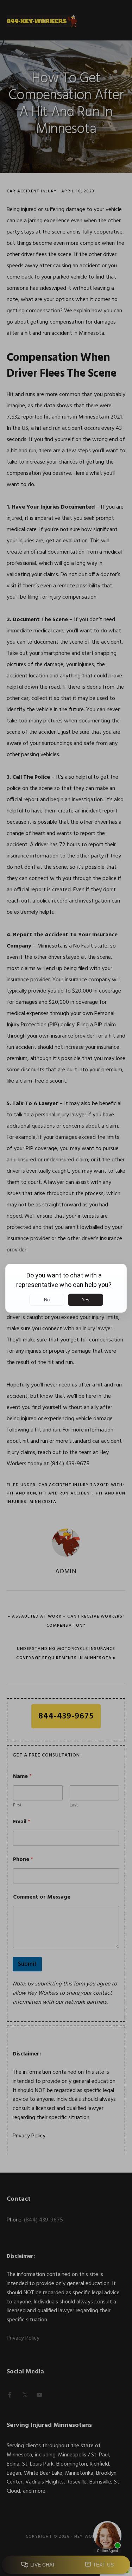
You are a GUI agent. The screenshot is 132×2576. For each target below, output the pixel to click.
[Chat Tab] (66, 1288)
